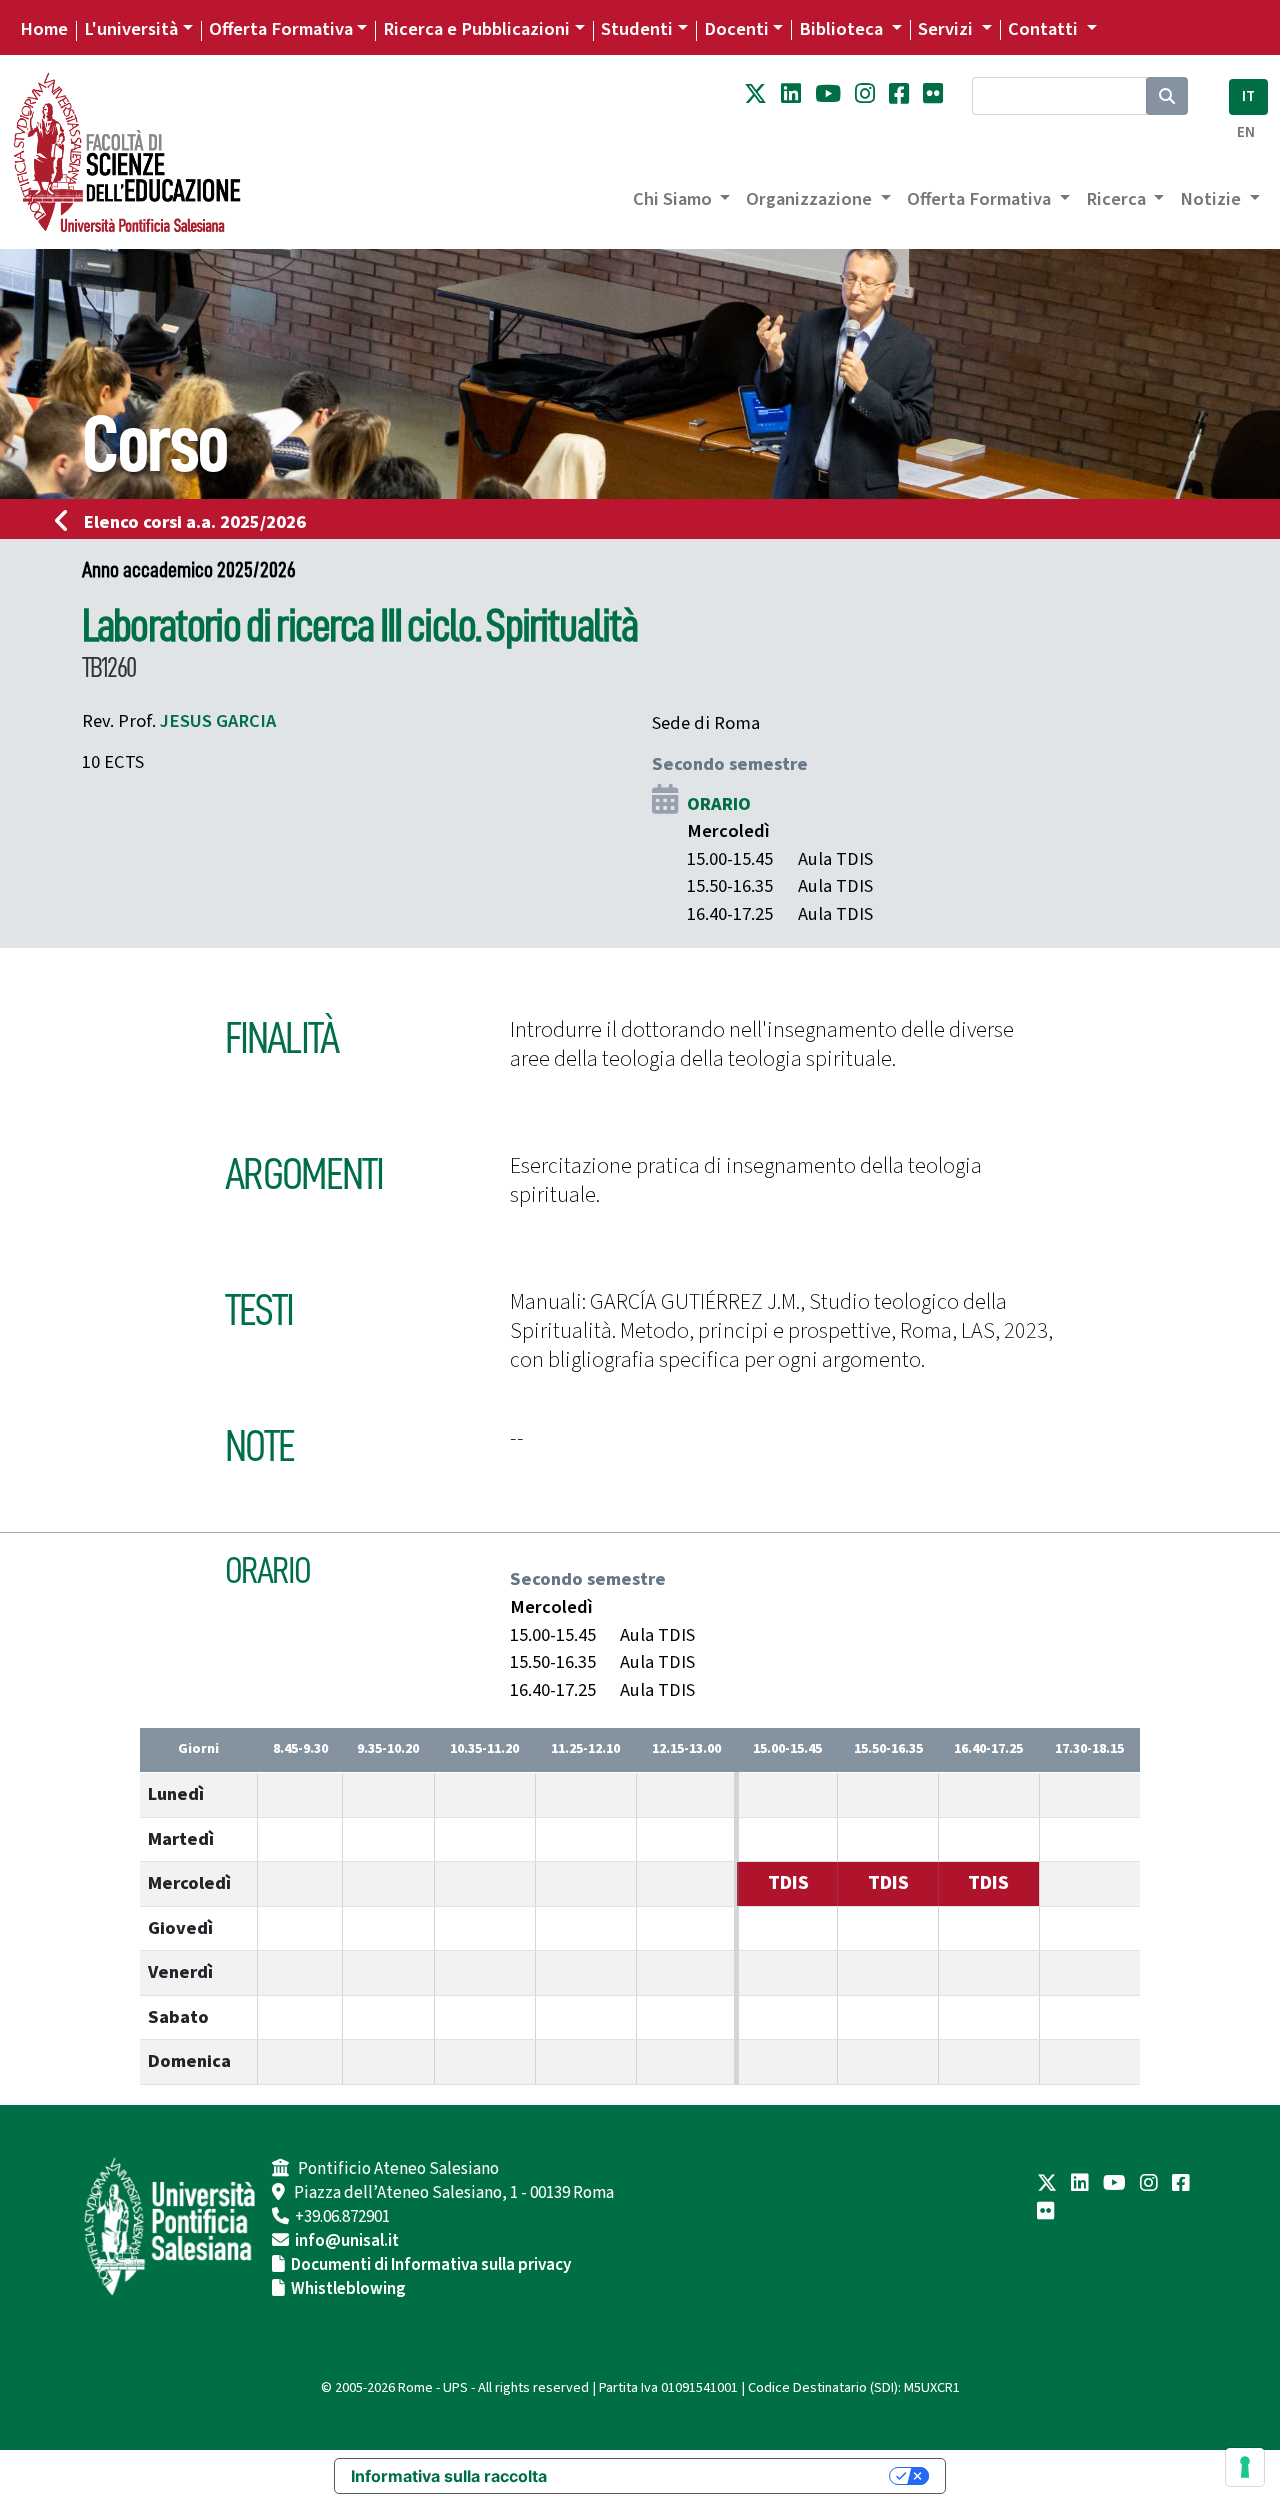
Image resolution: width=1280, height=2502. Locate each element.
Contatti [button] (1045, 29)
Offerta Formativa (281, 29)
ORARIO (719, 804)
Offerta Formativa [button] (981, 199)
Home (44, 29)
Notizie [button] (1212, 199)
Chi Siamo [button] (674, 199)
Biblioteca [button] (843, 29)
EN (1246, 132)
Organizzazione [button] (811, 199)
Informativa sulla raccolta (449, 2476)
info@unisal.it (347, 2241)
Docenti (736, 29)
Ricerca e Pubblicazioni (476, 29)
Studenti (637, 29)
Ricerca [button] (1118, 199)
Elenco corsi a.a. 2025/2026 (195, 522)
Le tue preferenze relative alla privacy (728, 2476)
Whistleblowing (348, 2289)
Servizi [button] (947, 29)
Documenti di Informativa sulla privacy (431, 2265)
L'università (131, 29)
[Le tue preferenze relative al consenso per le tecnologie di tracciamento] (1245, 2467)
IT (1248, 96)
